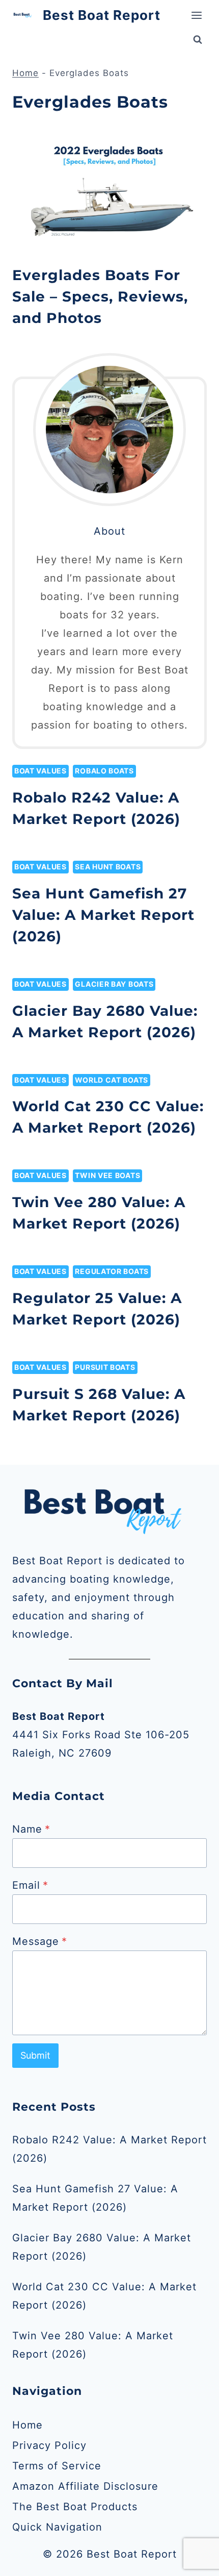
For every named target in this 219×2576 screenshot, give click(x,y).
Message (40, 1941)
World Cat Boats (112, 1080)
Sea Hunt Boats (108, 867)
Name (31, 1829)
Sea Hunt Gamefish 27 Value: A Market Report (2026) (103, 915)
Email (30, 1885)
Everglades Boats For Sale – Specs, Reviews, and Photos (100, 296)
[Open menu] (196, 15)
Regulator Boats (112, 1271)
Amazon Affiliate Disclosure (85, 2486)
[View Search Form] (198, 40)
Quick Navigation (57, 2527)
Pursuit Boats (105, 1367)
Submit (35, 2055)
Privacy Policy (49, 2445)
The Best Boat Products (75, 2507)
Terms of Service (57, 2466)
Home (25, 73)
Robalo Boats (104, 771)
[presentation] (109, 190)
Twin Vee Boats (107, 1175)
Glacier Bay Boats (114, 984)
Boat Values (40, 771)
